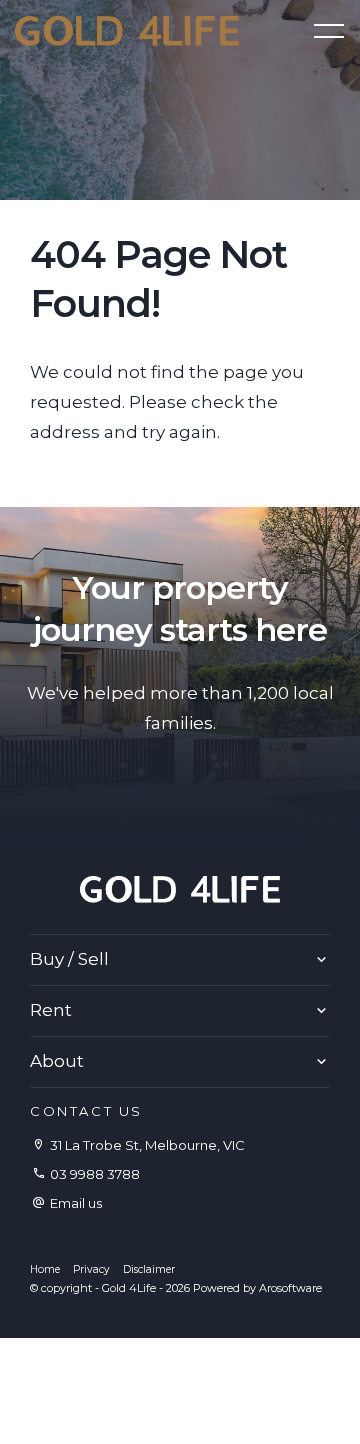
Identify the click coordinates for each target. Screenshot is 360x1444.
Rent (51, 1010)
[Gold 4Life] (127, 29)
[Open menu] (329, 31)
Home (45, 1269)
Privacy (91, 1269)
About (57, 1061)
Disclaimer (149, 1269)
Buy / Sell (69, 959)
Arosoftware (290, 1288)
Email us (76, 1203)
